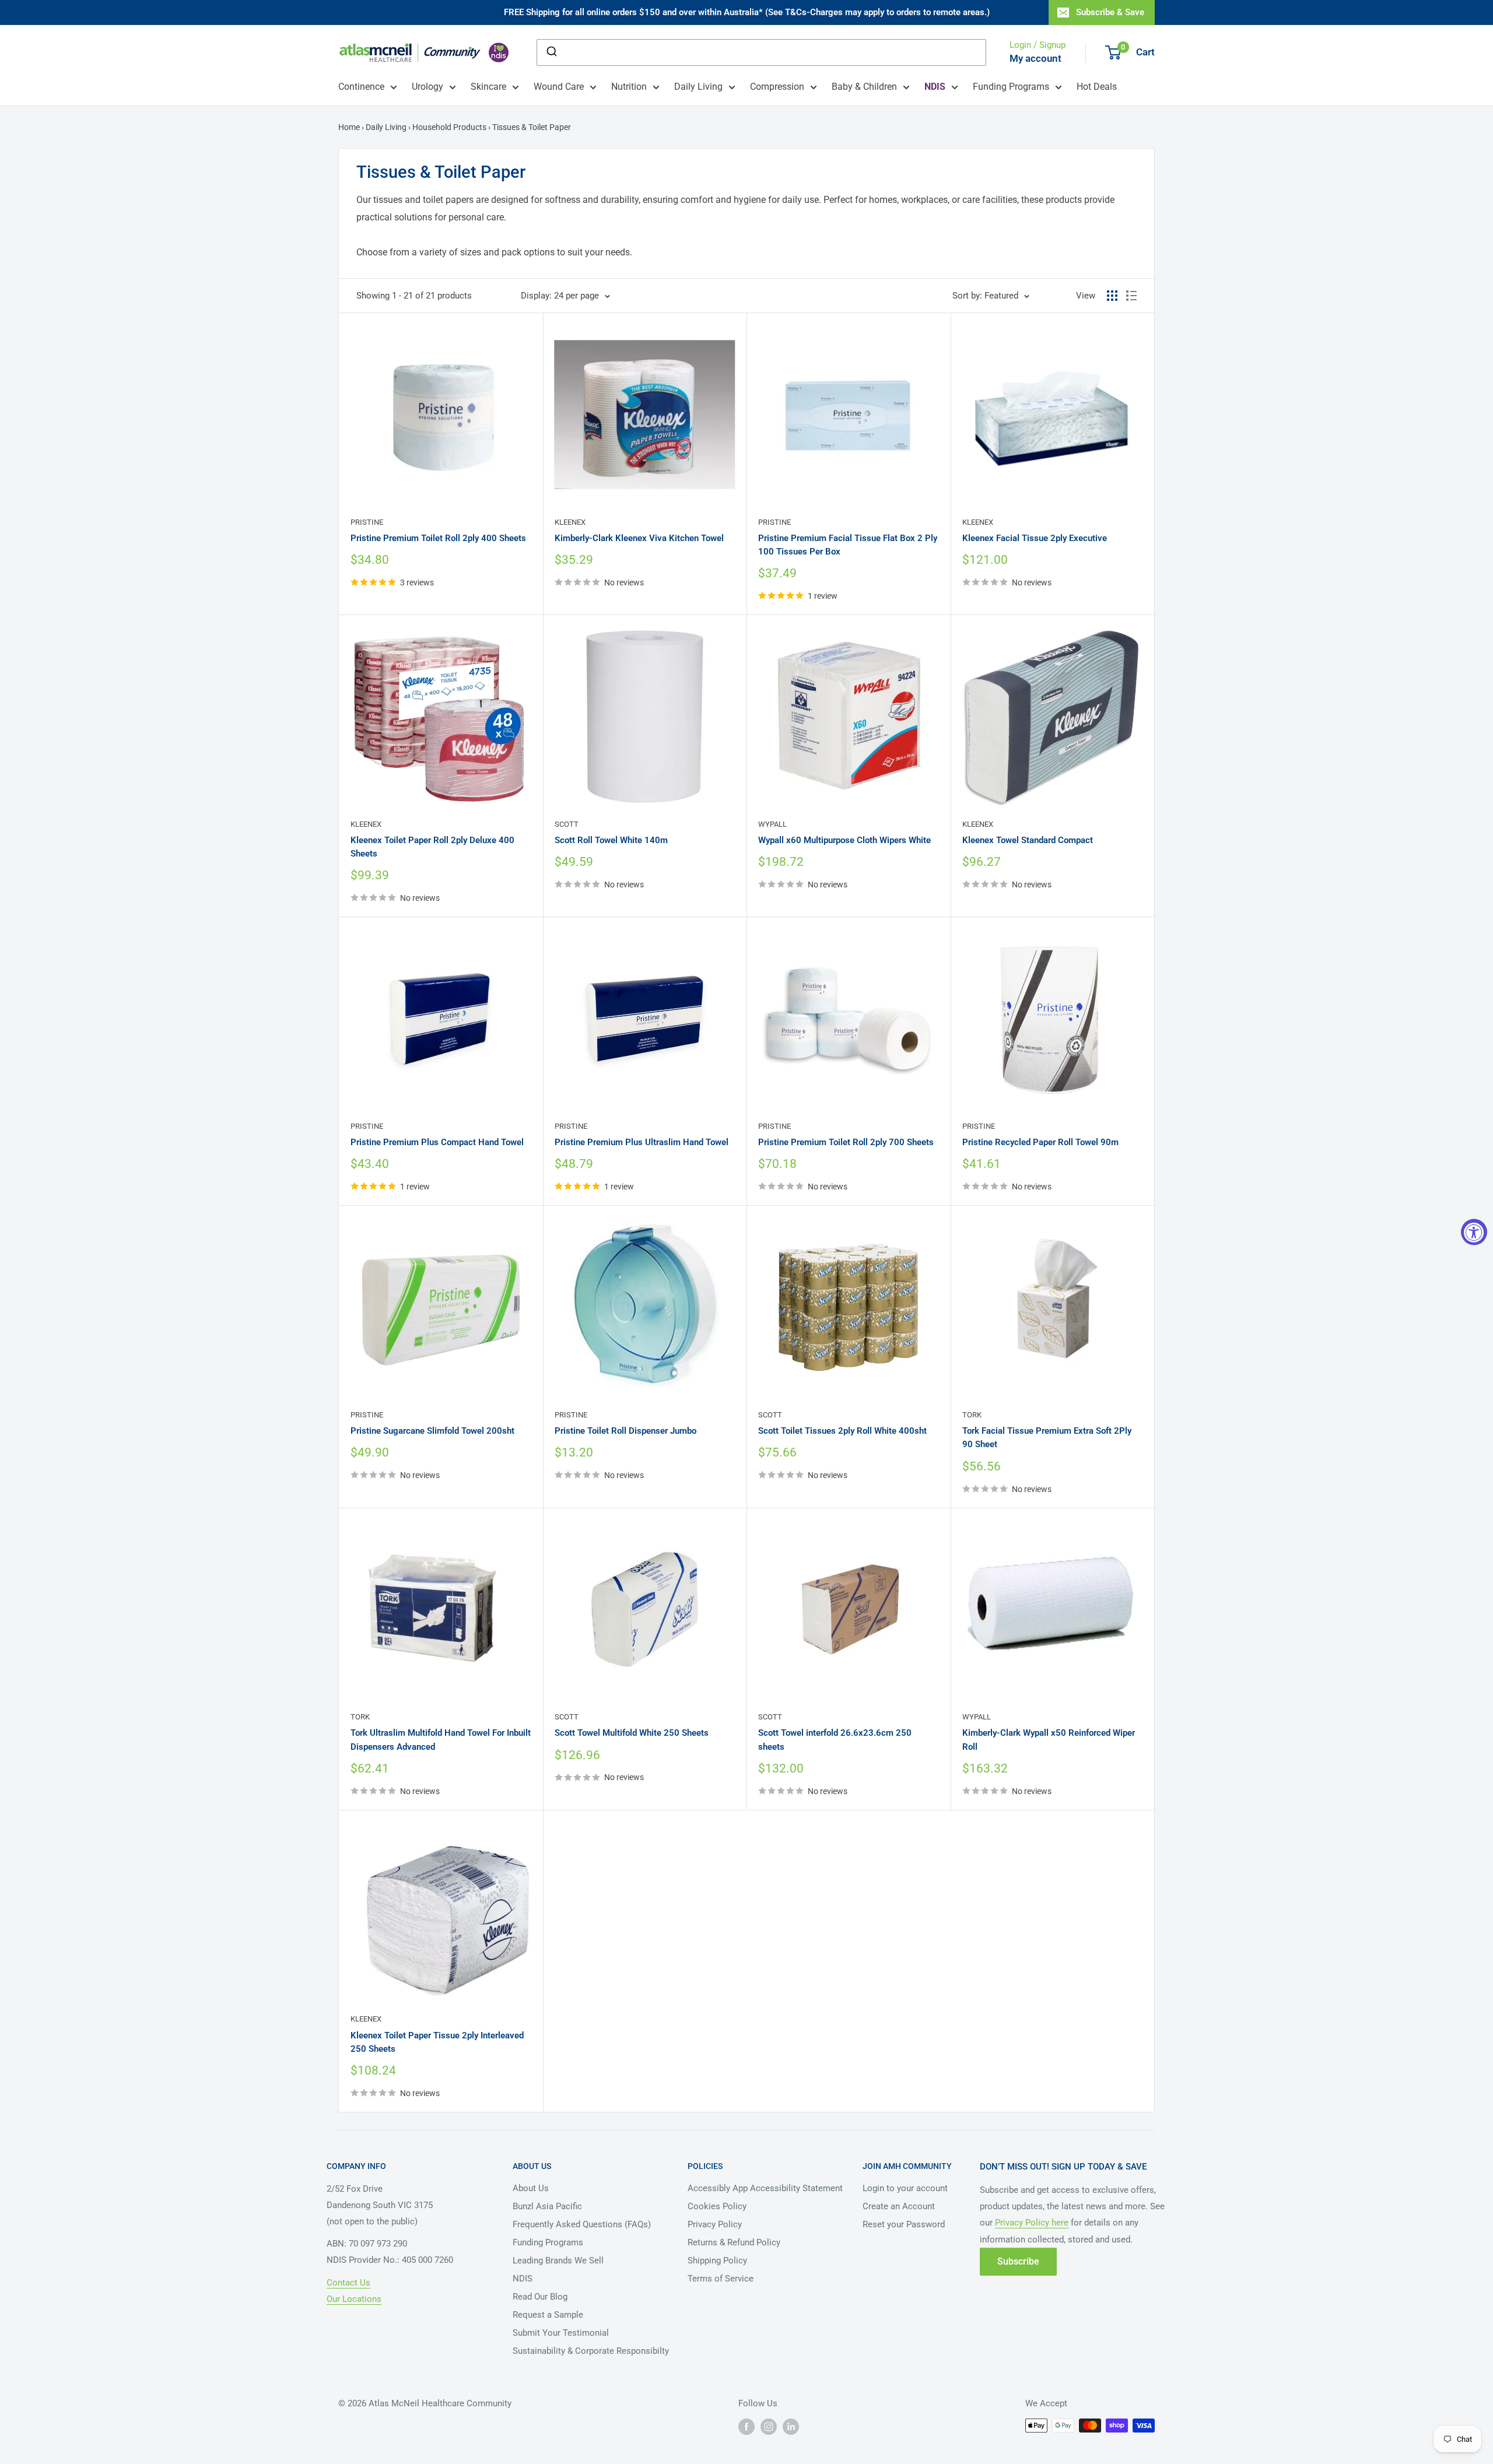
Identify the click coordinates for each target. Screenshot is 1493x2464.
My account (1035, 58)
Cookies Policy (717, 2206)
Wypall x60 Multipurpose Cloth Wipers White (844, 840)
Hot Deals (1097, 87)
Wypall (772, 824)
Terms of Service (721, 2279)
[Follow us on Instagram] (769, 2427)
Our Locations (354, 2299)
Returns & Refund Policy (734, 2242)
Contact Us (348, 2283)
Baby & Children (864, 87)
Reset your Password (904, 2224)
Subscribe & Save (1110, 12)
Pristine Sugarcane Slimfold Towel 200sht (432, 1431)
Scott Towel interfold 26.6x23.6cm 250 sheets (835, 1740)
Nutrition (629, 87)
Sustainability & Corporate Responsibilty (591, 2351)
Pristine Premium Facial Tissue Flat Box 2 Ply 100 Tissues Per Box (848, 545)
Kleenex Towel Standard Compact (1028, 840)
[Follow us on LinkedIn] (791, 2427)
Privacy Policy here (1032, 2223)
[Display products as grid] (1112, 296)
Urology (427, 87)
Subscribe (1018, 2261)
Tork (972, 1415)
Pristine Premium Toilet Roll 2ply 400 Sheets (438, 538)
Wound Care (559, 87)
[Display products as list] (1131, 296)
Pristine (367, 522)
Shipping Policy (717, 2261)
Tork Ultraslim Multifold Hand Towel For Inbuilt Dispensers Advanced (441, 1740)
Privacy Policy (715, 2224)
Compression (777, 87)
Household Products (449, 127)
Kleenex (570, 522)
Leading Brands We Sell (558, 2261)
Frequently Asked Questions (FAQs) (582, 2224)
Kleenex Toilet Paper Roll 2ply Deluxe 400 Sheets (432, 847)
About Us (531, 2188)
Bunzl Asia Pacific (547, 2206)
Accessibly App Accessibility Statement (765, 2188)
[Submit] (551, 52)
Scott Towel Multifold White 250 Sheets (632, 1733)
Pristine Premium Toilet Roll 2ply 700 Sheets (846, 1142)
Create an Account (899, 2206)
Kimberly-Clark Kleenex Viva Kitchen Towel (639, 538)
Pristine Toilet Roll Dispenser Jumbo (625, 1431)
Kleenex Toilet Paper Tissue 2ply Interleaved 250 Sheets (437, 2042)
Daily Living (698, 87)
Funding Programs (1011, 87)
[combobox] (761, 52)
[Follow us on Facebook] (746, 2427)
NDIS (523, 2279)
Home (350, 127)
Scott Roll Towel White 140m (611, 840)
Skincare (488, 87)
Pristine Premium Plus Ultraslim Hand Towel (642, 1142)
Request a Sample (548, 2315)
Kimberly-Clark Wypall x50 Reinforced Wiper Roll (1049, 1740)
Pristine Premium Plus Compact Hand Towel (437, 1142)
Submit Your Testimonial (561, 2333)
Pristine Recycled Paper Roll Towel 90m (1040, 1142)
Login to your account (905, 2188)
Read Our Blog (540, 2297)
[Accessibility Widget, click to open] (1474, 1232)
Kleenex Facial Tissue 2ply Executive (1035, 538)
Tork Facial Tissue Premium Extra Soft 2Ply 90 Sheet (1047, 1438)
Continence (361, 87)
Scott (567, 824)
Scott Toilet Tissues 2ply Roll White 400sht (842, 1431)
